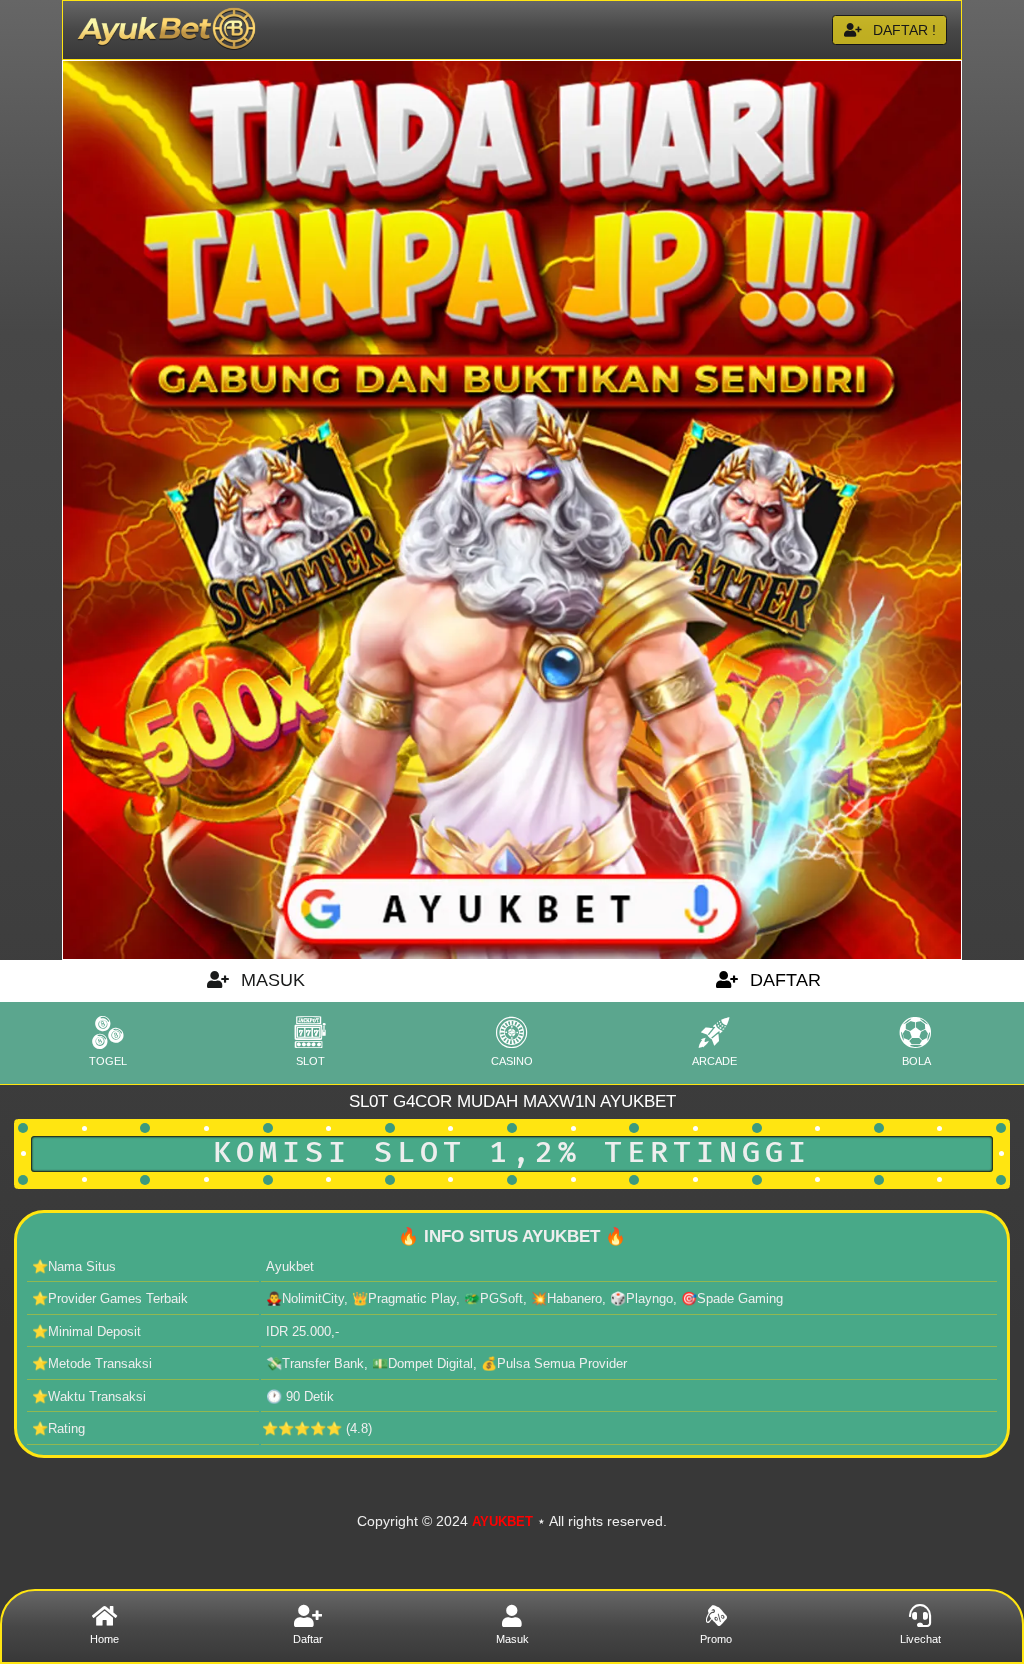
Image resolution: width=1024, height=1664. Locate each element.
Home (104, 1639)
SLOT (310, 1061)
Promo (716, 1639)
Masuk (512, 1639)
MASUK (270, 980)
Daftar (308, 1639)
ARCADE (714, 1061)
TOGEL (108, 1061)
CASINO (512, 1061)
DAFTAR (783, 980)
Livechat (920, 1639)
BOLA (916, 1061)
